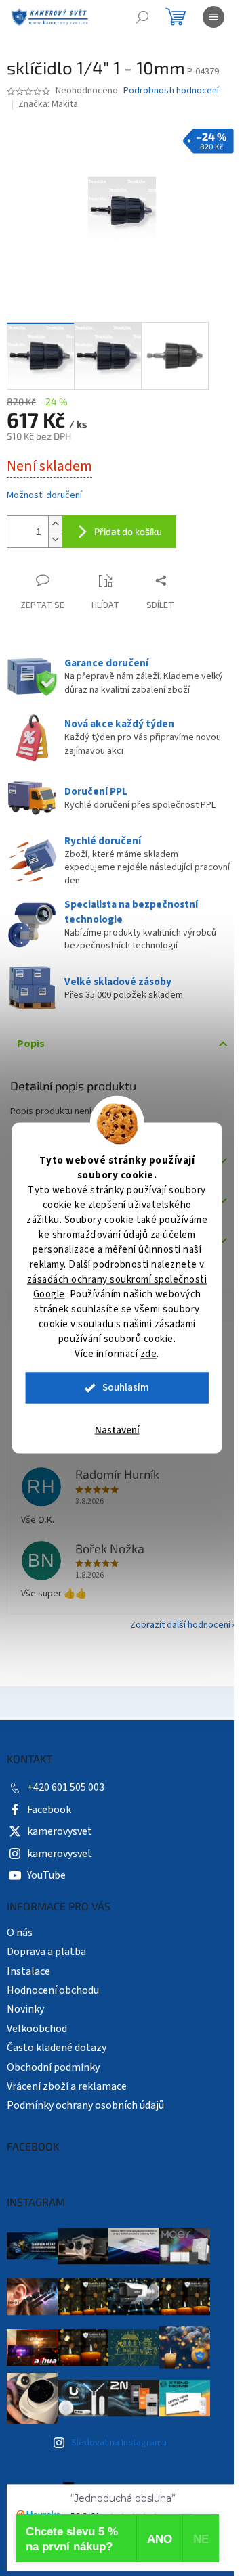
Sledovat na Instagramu (119, 2443)
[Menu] (213, 17)
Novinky (25, 2009)
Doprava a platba (46, 1952)
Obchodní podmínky (53, 2067)
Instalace (28, 1971)
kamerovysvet (60, 1831)
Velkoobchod (37, 2029)
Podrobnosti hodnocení (171, 91)
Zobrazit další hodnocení (180, 1625)
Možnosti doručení (44, 496)
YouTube (46, 1875)
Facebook (49, 1810)
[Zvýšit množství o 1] (55, 524)
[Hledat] (142, 17)
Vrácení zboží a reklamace (67, 2086)
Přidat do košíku (128, 531)
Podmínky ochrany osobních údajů (85, 2105)
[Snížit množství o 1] (55, 539)
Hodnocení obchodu (53, 1990)
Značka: (48, 104)
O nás (20, 1933)
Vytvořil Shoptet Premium (135, 2489)
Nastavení (117, 1430)
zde (149, 1354)
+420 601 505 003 (66, 1787)
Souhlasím (126, 1388)
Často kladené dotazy (57, 2048)
